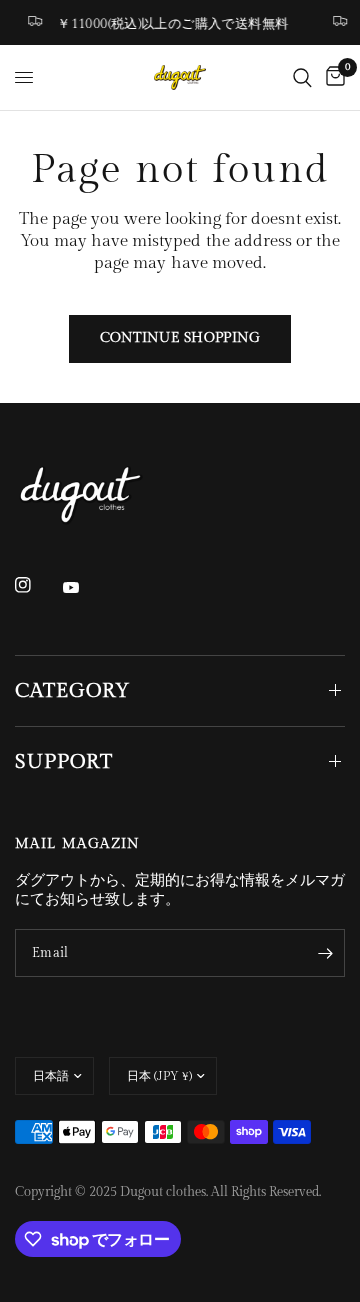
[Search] (302, 77)
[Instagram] (37, 585)
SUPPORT (64, 762)
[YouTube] (85, 588)
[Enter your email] (325, 953)
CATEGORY (72, 691)
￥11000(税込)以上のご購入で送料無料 (170, 23)
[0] (332, 77)
